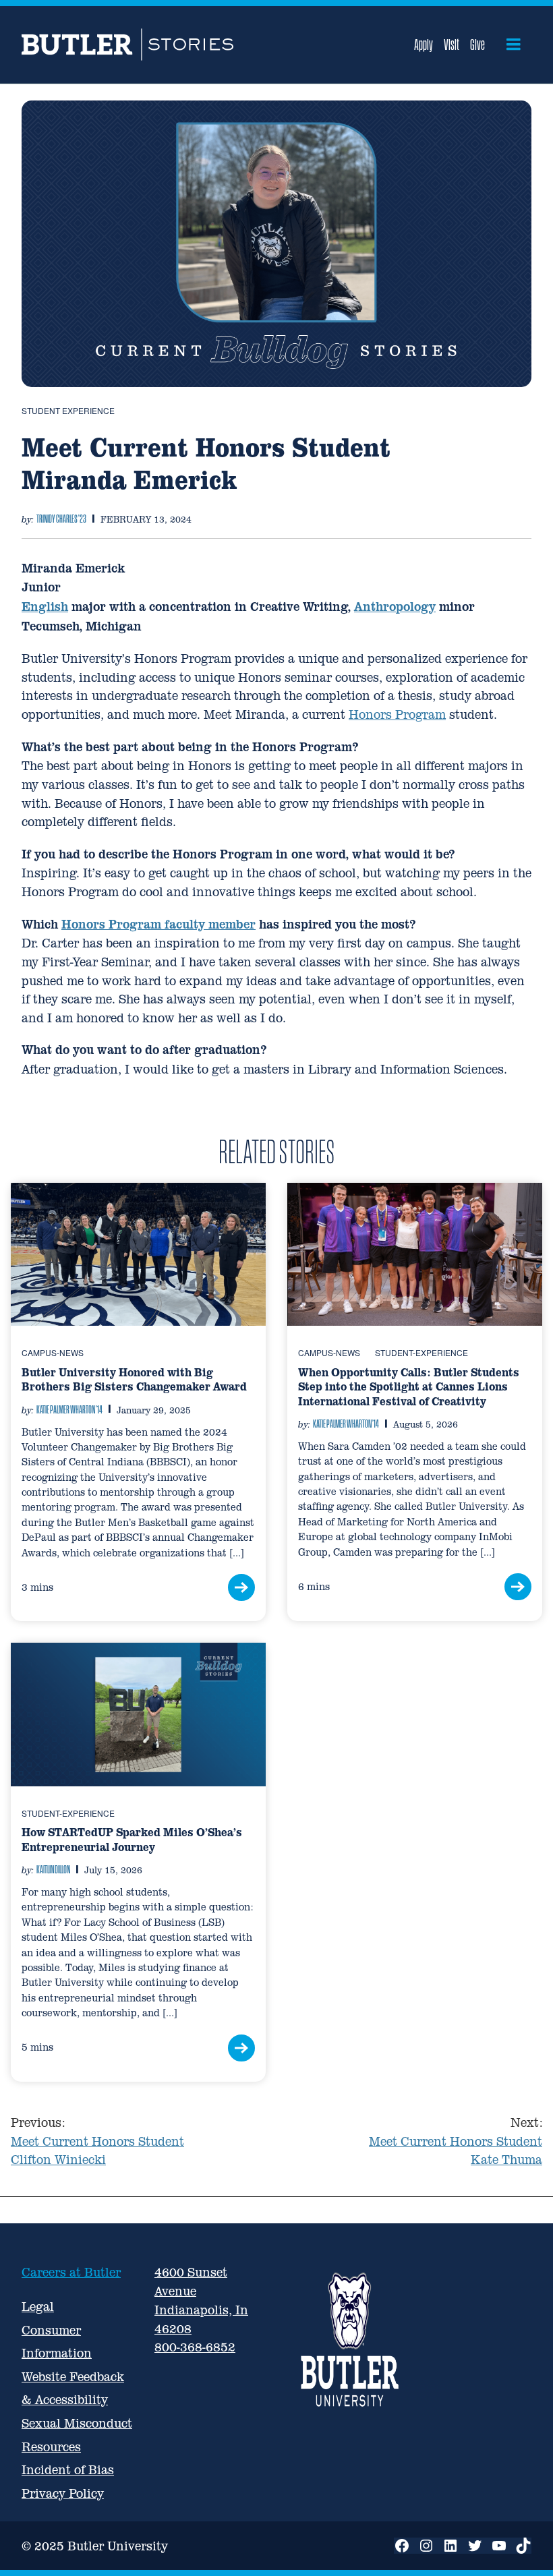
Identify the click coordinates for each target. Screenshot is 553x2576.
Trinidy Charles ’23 (61, 519)
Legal (38, 2307)
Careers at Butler (71, 2272)
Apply (424, 45)
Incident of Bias (68, 2470)
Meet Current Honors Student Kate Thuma (456, 2141)
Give (477, 45)
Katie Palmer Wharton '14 (69, 1409)
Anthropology (395, 607)
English (45, 607)
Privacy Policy (63, 2493)
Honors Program (397, 714)
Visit (452, 45)
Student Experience (68, 410)
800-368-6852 (195, 2347)
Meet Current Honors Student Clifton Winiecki (97, 2141)
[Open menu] (514, 45)
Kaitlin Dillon (53, 1869)
